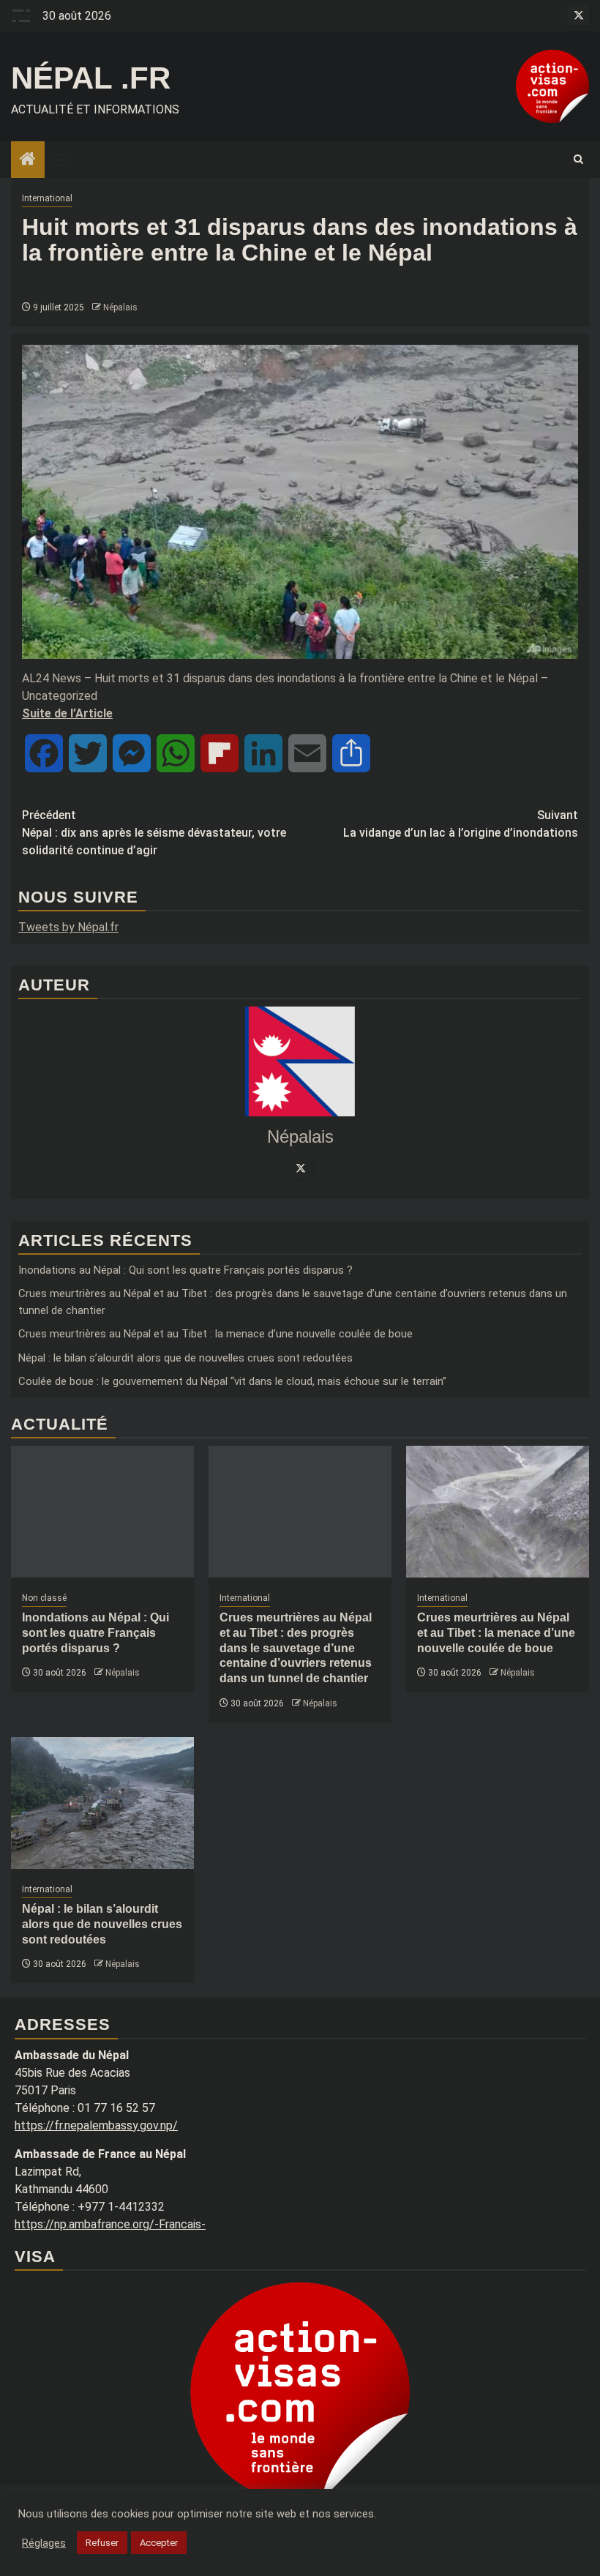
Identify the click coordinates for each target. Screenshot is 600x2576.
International (47, 198)
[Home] (28, 160)
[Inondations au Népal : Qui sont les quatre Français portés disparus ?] (102, 1512)
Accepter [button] (159, 2543)
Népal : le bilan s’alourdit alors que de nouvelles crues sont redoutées (185, 1358)
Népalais (120, 307)
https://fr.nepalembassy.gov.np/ (96, 2125)
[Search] (578, 160)
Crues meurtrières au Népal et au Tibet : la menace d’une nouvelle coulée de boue (215, 1334)
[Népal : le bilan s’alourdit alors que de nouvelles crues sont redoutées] (102, 1803)
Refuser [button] (102, 2543)
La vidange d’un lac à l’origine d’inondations (461, 824)
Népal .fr (91, 78)
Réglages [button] (44, 2543)
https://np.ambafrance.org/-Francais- (110, 2224)
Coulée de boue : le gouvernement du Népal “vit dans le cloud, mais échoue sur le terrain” (232, 1381)
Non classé (44, 1598)
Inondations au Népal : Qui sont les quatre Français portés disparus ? (185, 1270)
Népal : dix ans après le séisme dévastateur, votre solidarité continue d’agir (154, 833)
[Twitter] (300, 1168)
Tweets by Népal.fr (68, 927)
